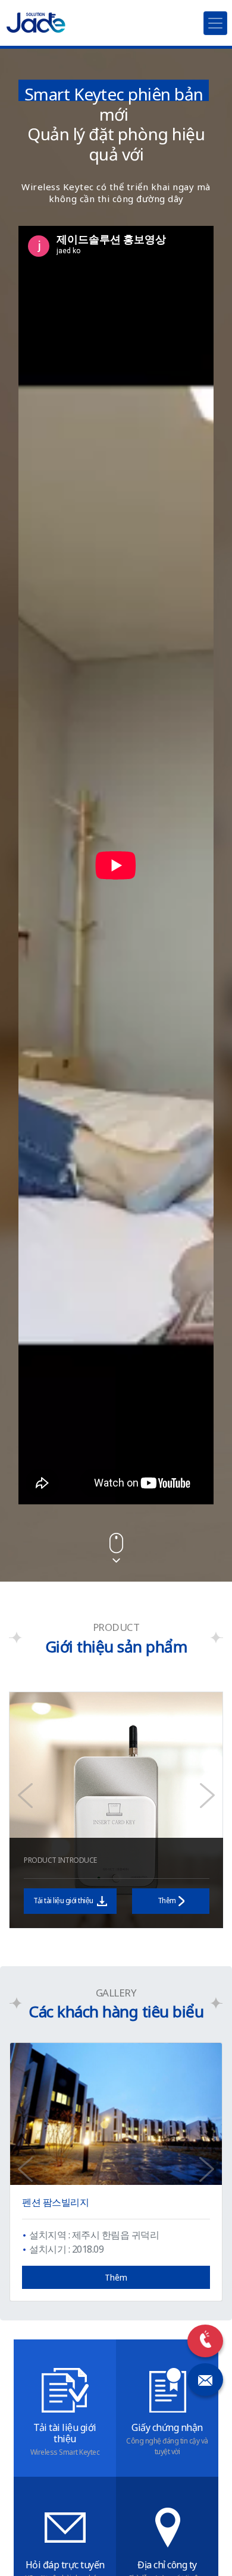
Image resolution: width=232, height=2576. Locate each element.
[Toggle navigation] (215, 23)
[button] (25, 1796)
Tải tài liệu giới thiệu (64, 1900)
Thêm (167, 1900)
